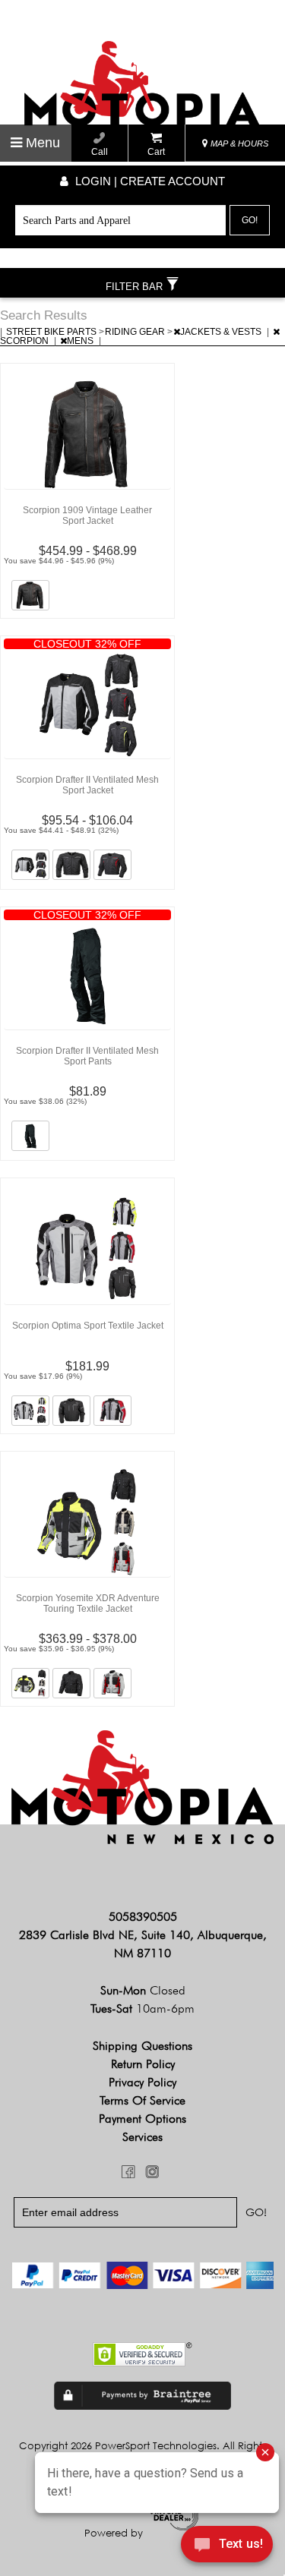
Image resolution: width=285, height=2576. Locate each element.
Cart (156, 152)
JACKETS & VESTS (222, 332)
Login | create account (149, 181)
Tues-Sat (142, 2008)
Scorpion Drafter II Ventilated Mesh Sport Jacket (87, 785)
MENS (81, 341)
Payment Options (142, 2119)
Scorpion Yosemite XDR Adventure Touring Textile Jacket (88, 1603)
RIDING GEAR (136, 332)
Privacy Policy (142, 2082)
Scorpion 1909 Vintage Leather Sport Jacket (87, 516)
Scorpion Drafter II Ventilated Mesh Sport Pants (87, 1056)
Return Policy (143, 2064)
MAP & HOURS (238, 143)
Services (142, 2137)
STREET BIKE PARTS (52, 332)
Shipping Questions (142, 2046)
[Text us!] (227, 2546)
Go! (250, 220)
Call (100, 152)
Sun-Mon (143, 1990)
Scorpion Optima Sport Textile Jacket (88, 1326)
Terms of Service (142, 2100)
